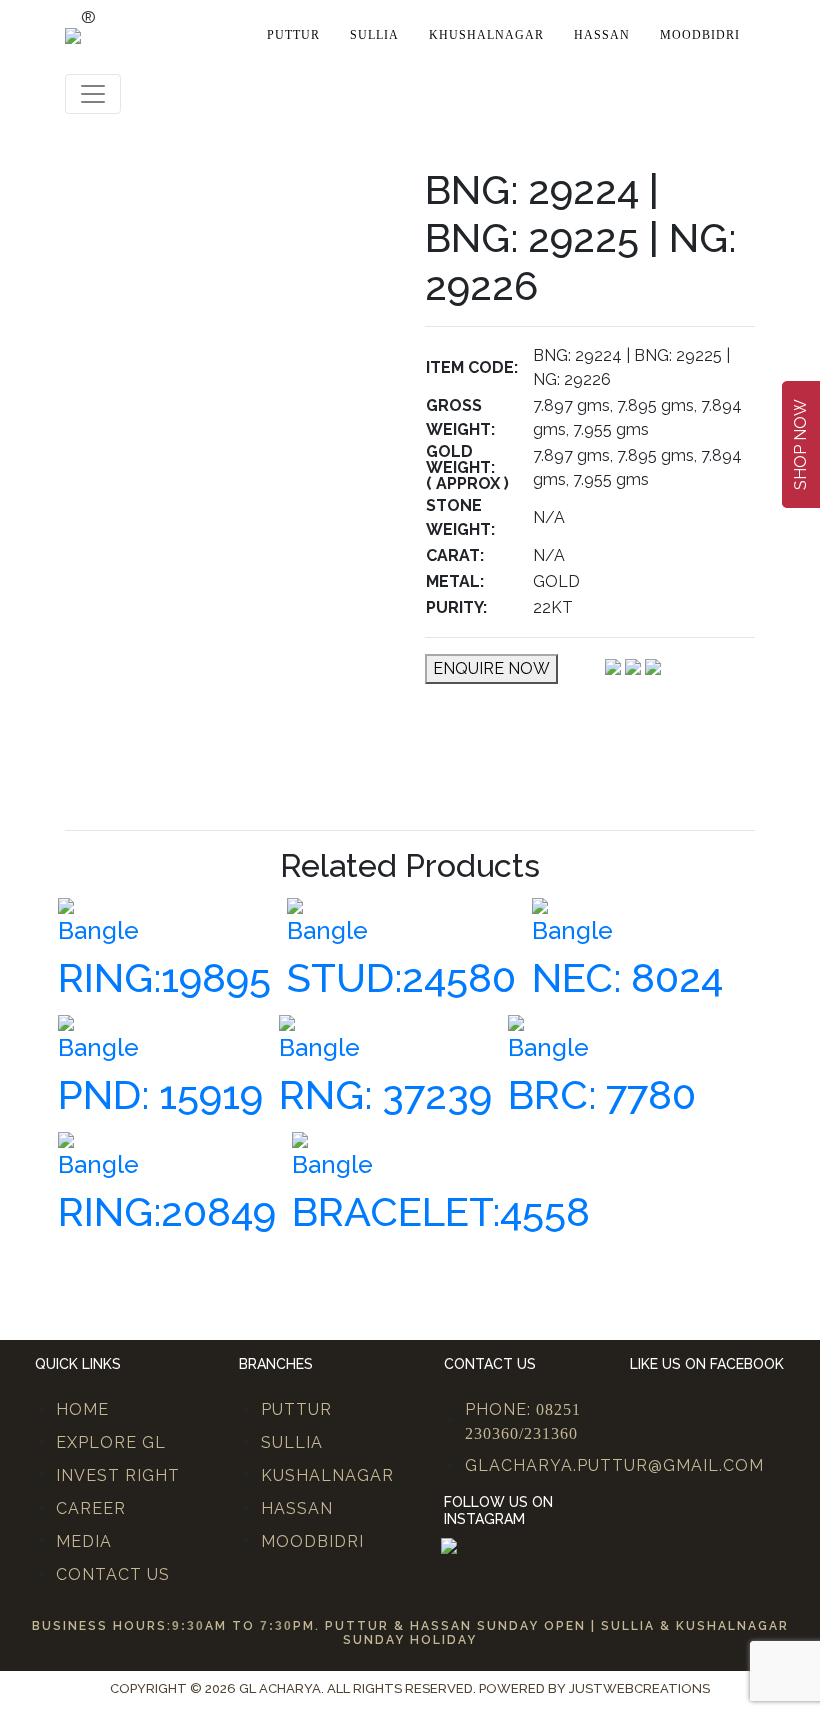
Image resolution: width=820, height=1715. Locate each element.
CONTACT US (113, 1574)
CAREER (91, 1508)
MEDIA (84, 1541)
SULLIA (292, 1442)
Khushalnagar (486, 35)
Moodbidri (700, 35)
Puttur (293, 35)
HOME (82, 1409)
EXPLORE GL (111, 1442)
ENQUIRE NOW (491, 668)
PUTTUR (296, 1409)
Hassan (602, 35)
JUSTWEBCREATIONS (639, 1688)
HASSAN (297, 1508)
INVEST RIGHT (118, 1475)
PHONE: (523, 1421)
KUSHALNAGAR (327, 1475)
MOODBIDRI (312, 1541)
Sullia (374, 35)
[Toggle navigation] (93, 94)
